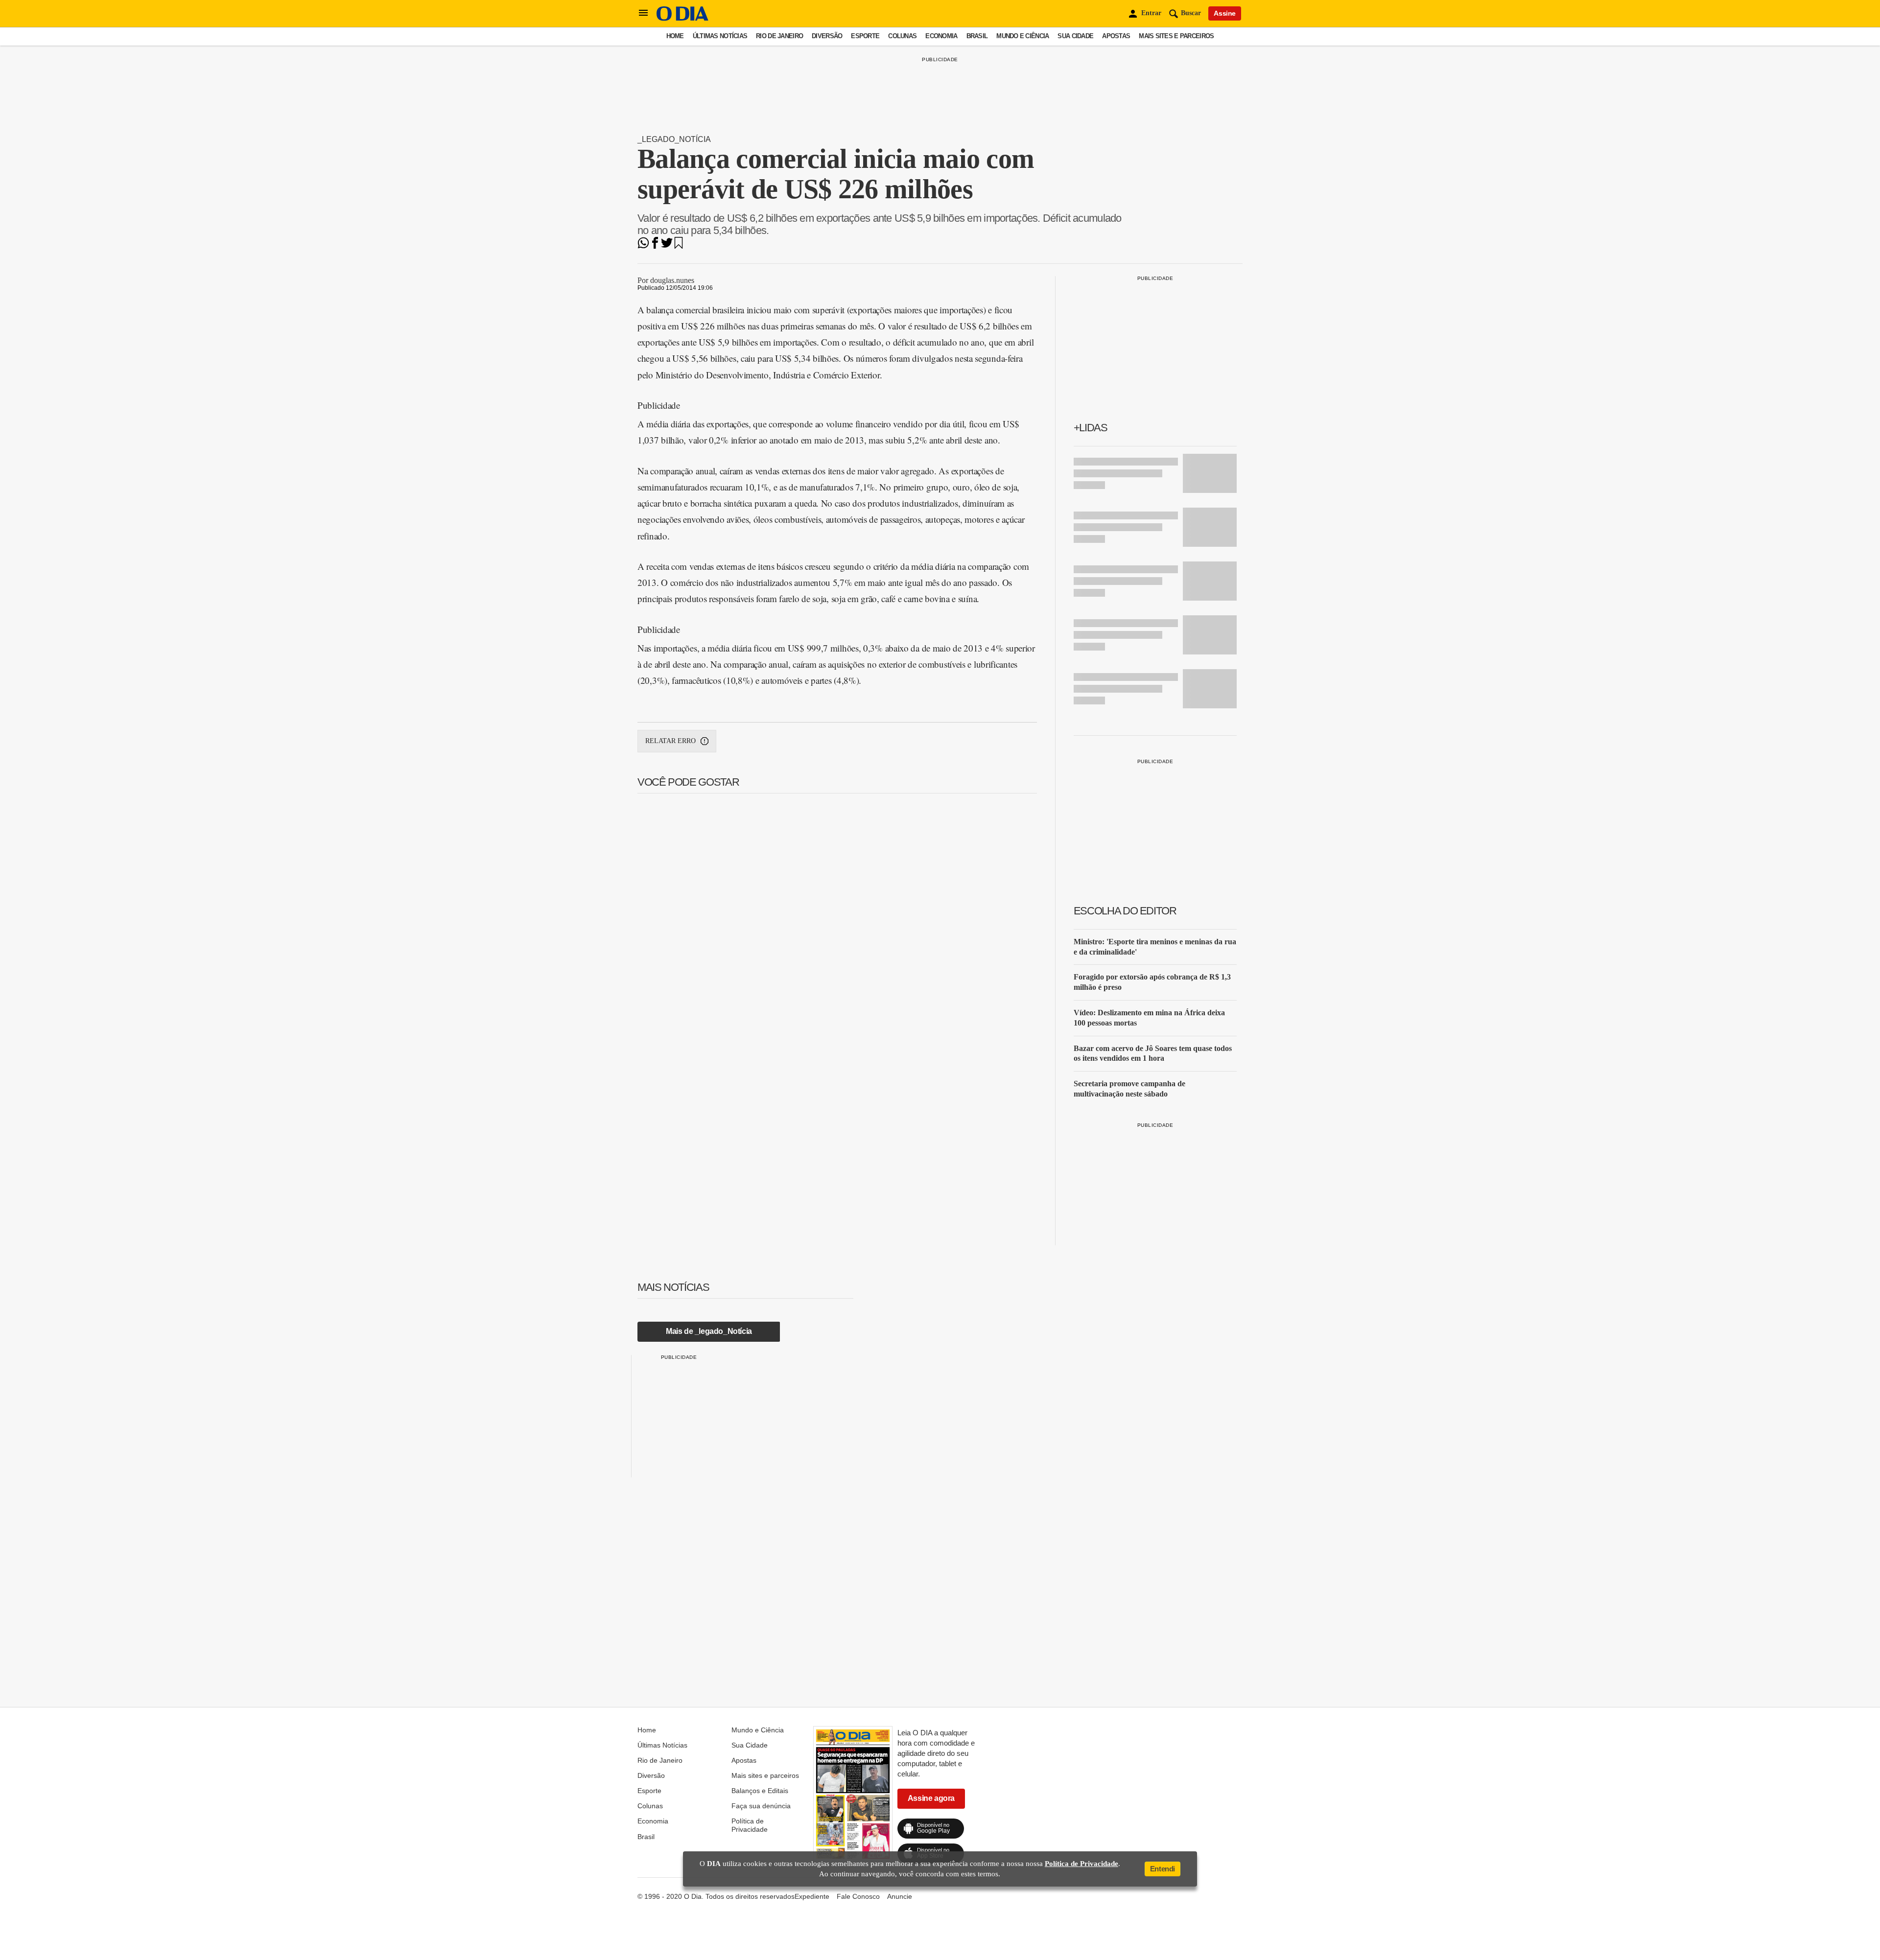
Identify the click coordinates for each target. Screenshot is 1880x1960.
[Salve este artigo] (679, 246)
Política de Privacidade (750, 1825)
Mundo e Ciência (1022, 36)
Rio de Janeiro (779, 36)
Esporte (865, 36)
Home (675, 36)
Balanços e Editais (760, 1791)
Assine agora (931, 1798)
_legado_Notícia (674, 139)
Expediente (812, 1896)
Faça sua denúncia (761, 1806)
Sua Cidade (1075, 36)
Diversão (827, 36)
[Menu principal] (643, 13)
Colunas (902, 36)
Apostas (1116, 36)
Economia (941, 36)
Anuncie (900, 1896)
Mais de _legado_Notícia (709, 1331)
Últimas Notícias (720, 36)
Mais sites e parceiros (1176, 36)
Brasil (977, 36)
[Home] (682, 18)
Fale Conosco (858, 1896)
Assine (1225, 13)
